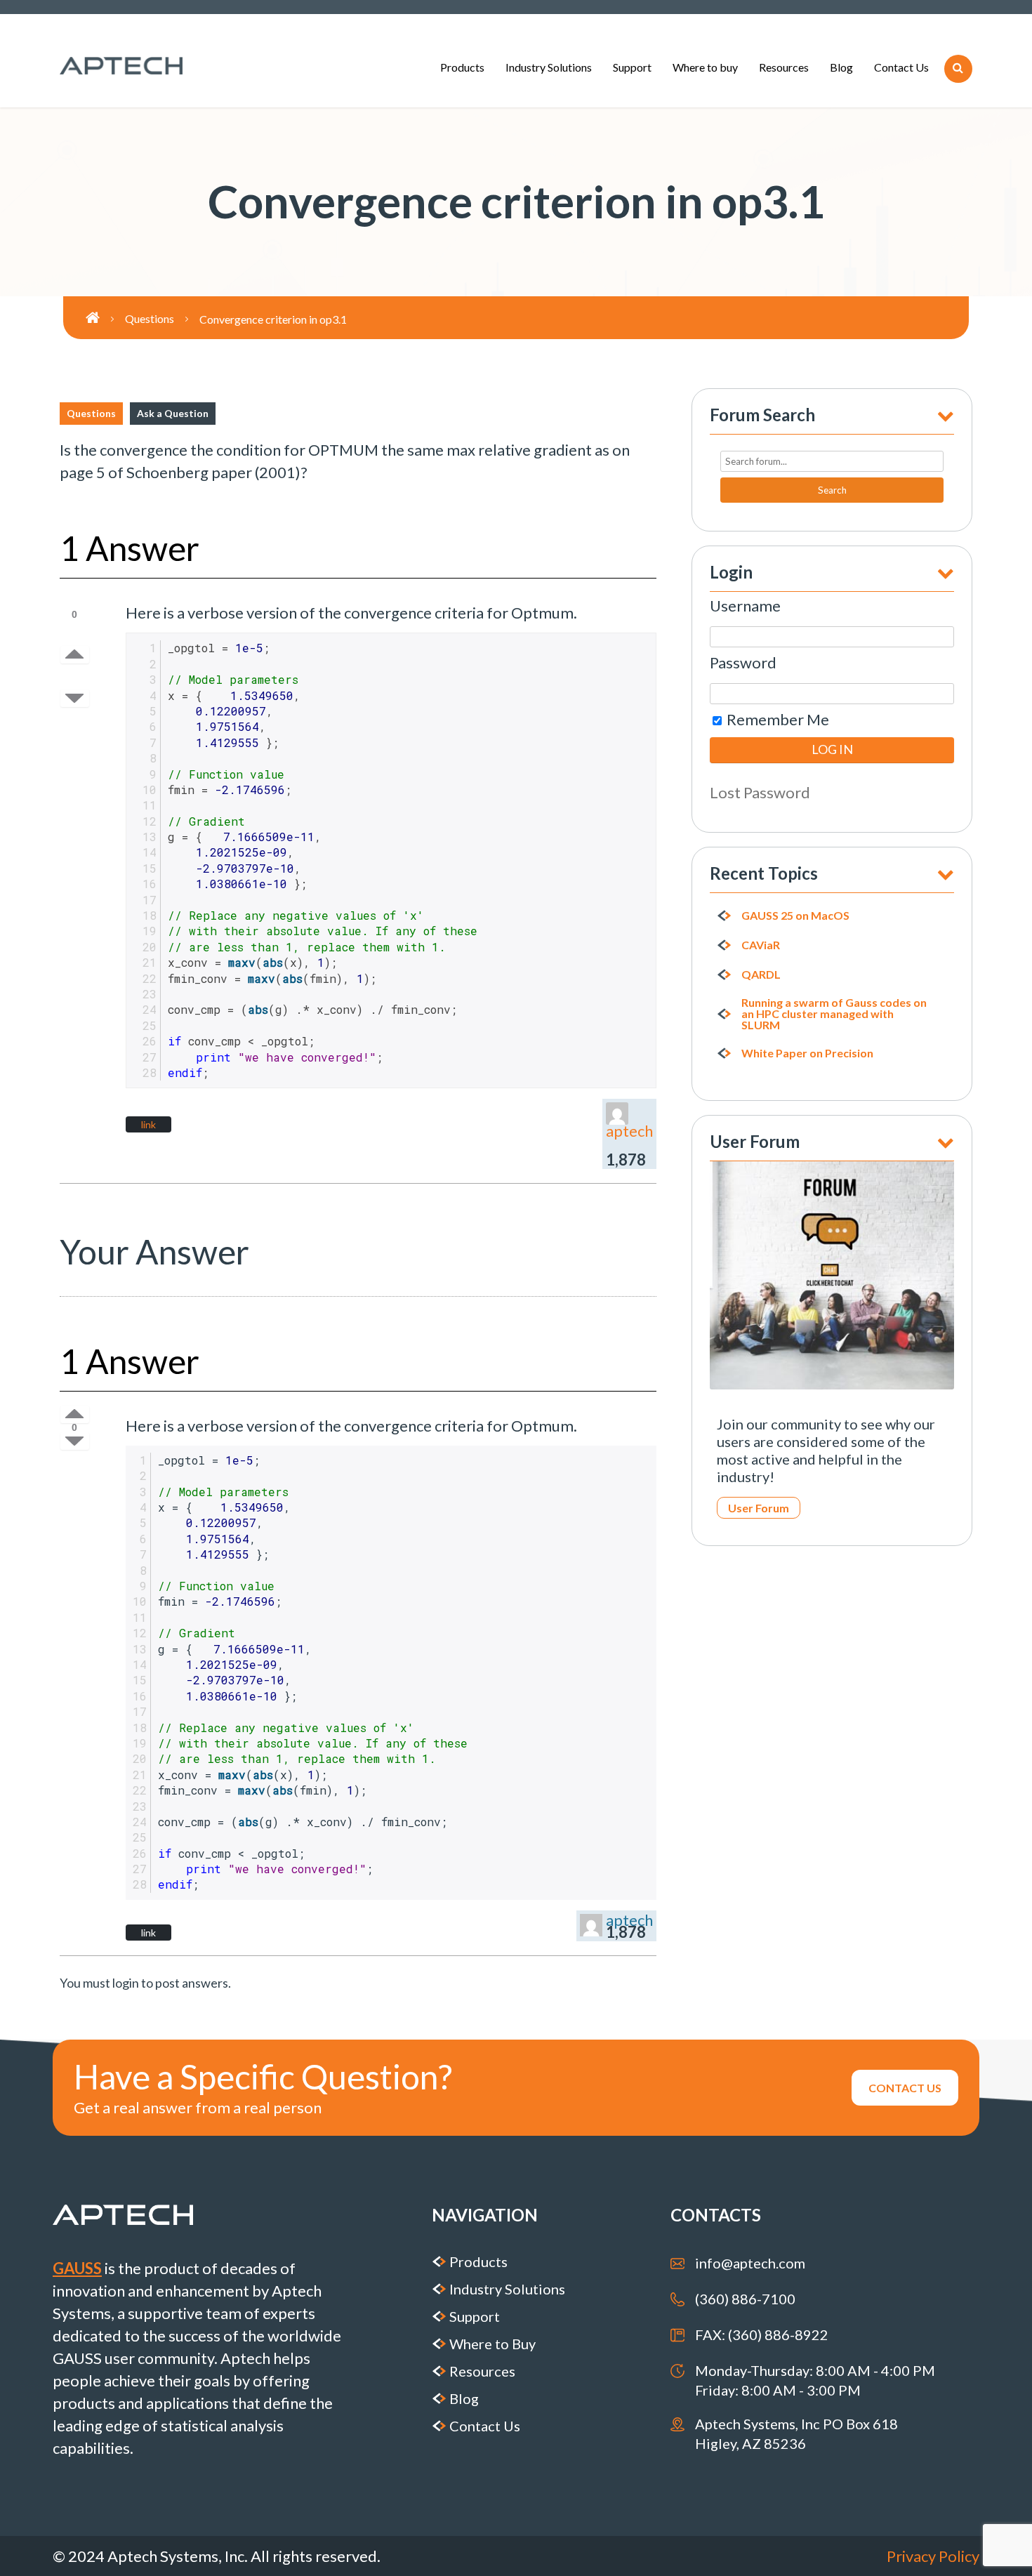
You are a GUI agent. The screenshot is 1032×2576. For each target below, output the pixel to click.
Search (832, 490)
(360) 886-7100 (745, 2299)
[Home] (105, 318)
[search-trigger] (958, 69)
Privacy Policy (933, 2556)
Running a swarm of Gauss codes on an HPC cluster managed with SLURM (834, 1014)
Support (632, 67)
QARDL (761, 975)
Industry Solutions (549, 67)
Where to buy (705, 67)
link (148, 1124)
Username (745, 606)
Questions (91, 413)
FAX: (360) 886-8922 (762, 2334)
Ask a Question (173, 413)
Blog (841, 67)
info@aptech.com (750, 2263)
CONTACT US (905, 2088)
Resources (784, 67)
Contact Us (901, 67)
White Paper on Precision (807, 1053)
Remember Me (776, 719)
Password (743, 662)
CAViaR (761, 945)
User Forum (759, 1508)
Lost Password (760, 792)
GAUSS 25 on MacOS (795, 916)
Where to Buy (492, 2344)
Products (462, 67)
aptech (629, 1131)
